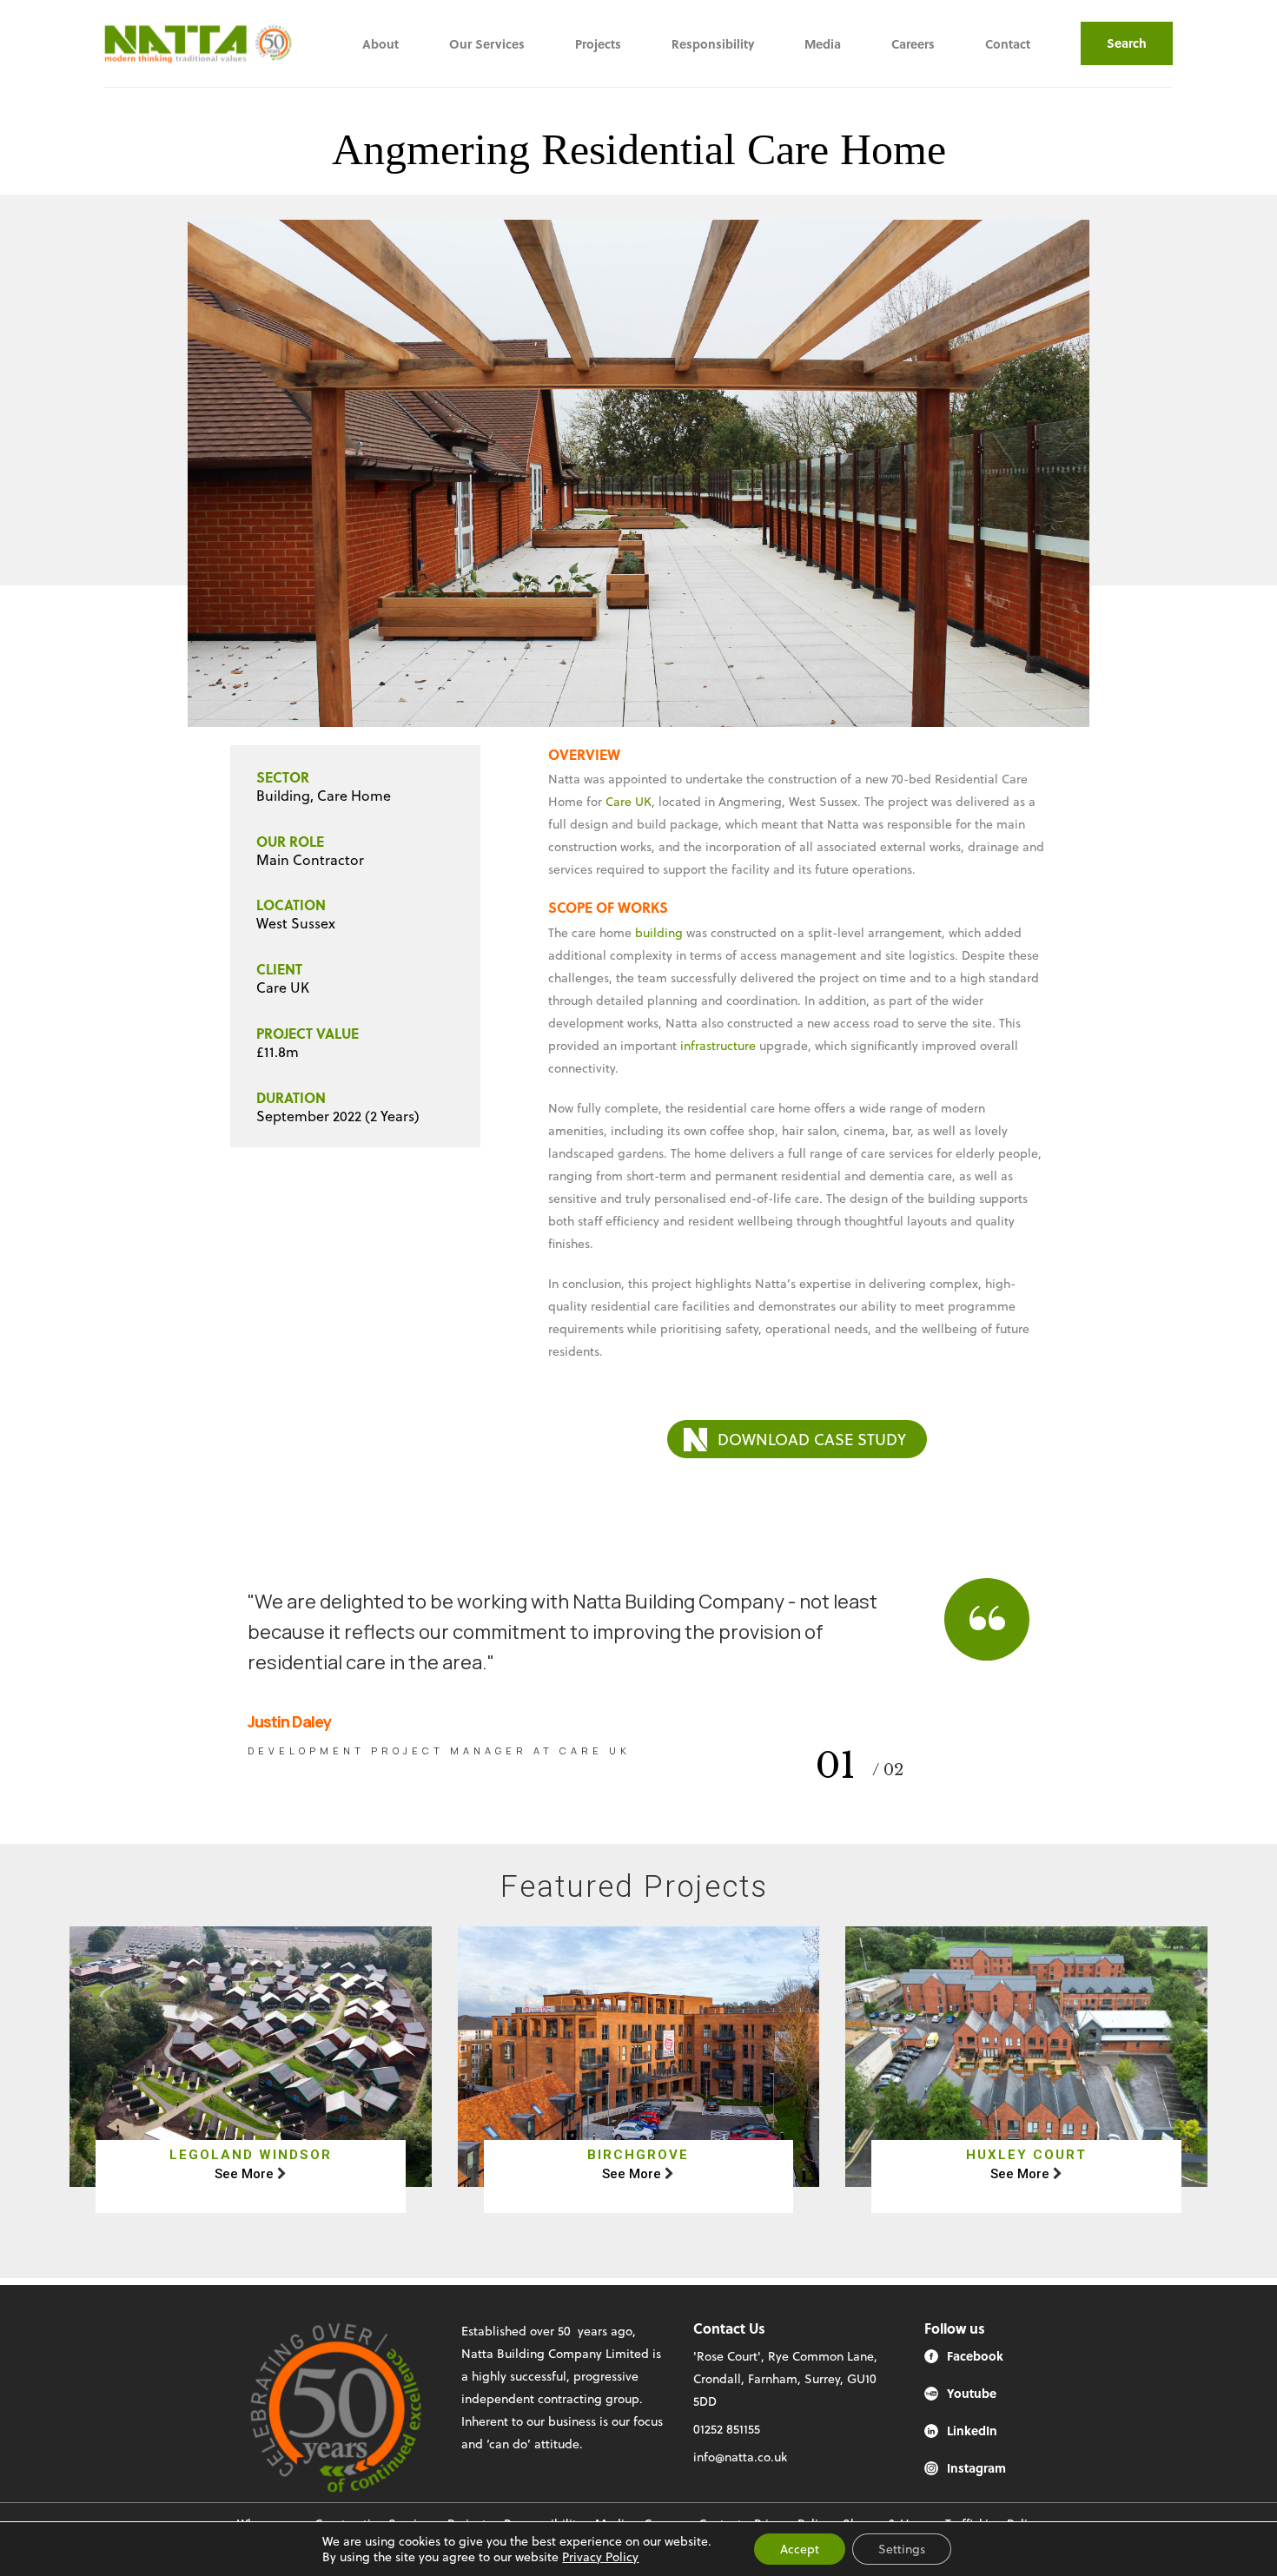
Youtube (972, 2393)
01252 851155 (727, 2429)
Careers (913, 44)
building (659, 932)
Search (1127, 43)
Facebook (975, 2356)
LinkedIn (972, 2431)
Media (823, 44)
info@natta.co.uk (740, 2457)
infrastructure (716, 1045)
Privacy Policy (600, 2556)
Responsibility (713, 44)
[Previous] (154, 473)
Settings (902, 2549)
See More (244, 2174)
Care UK (629, 801)
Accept (800, 2549)
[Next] (1123, 473)
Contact (1008, 44)
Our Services (487, 44)
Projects (598, 44)
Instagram (976, 2468)
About (380, 44)
